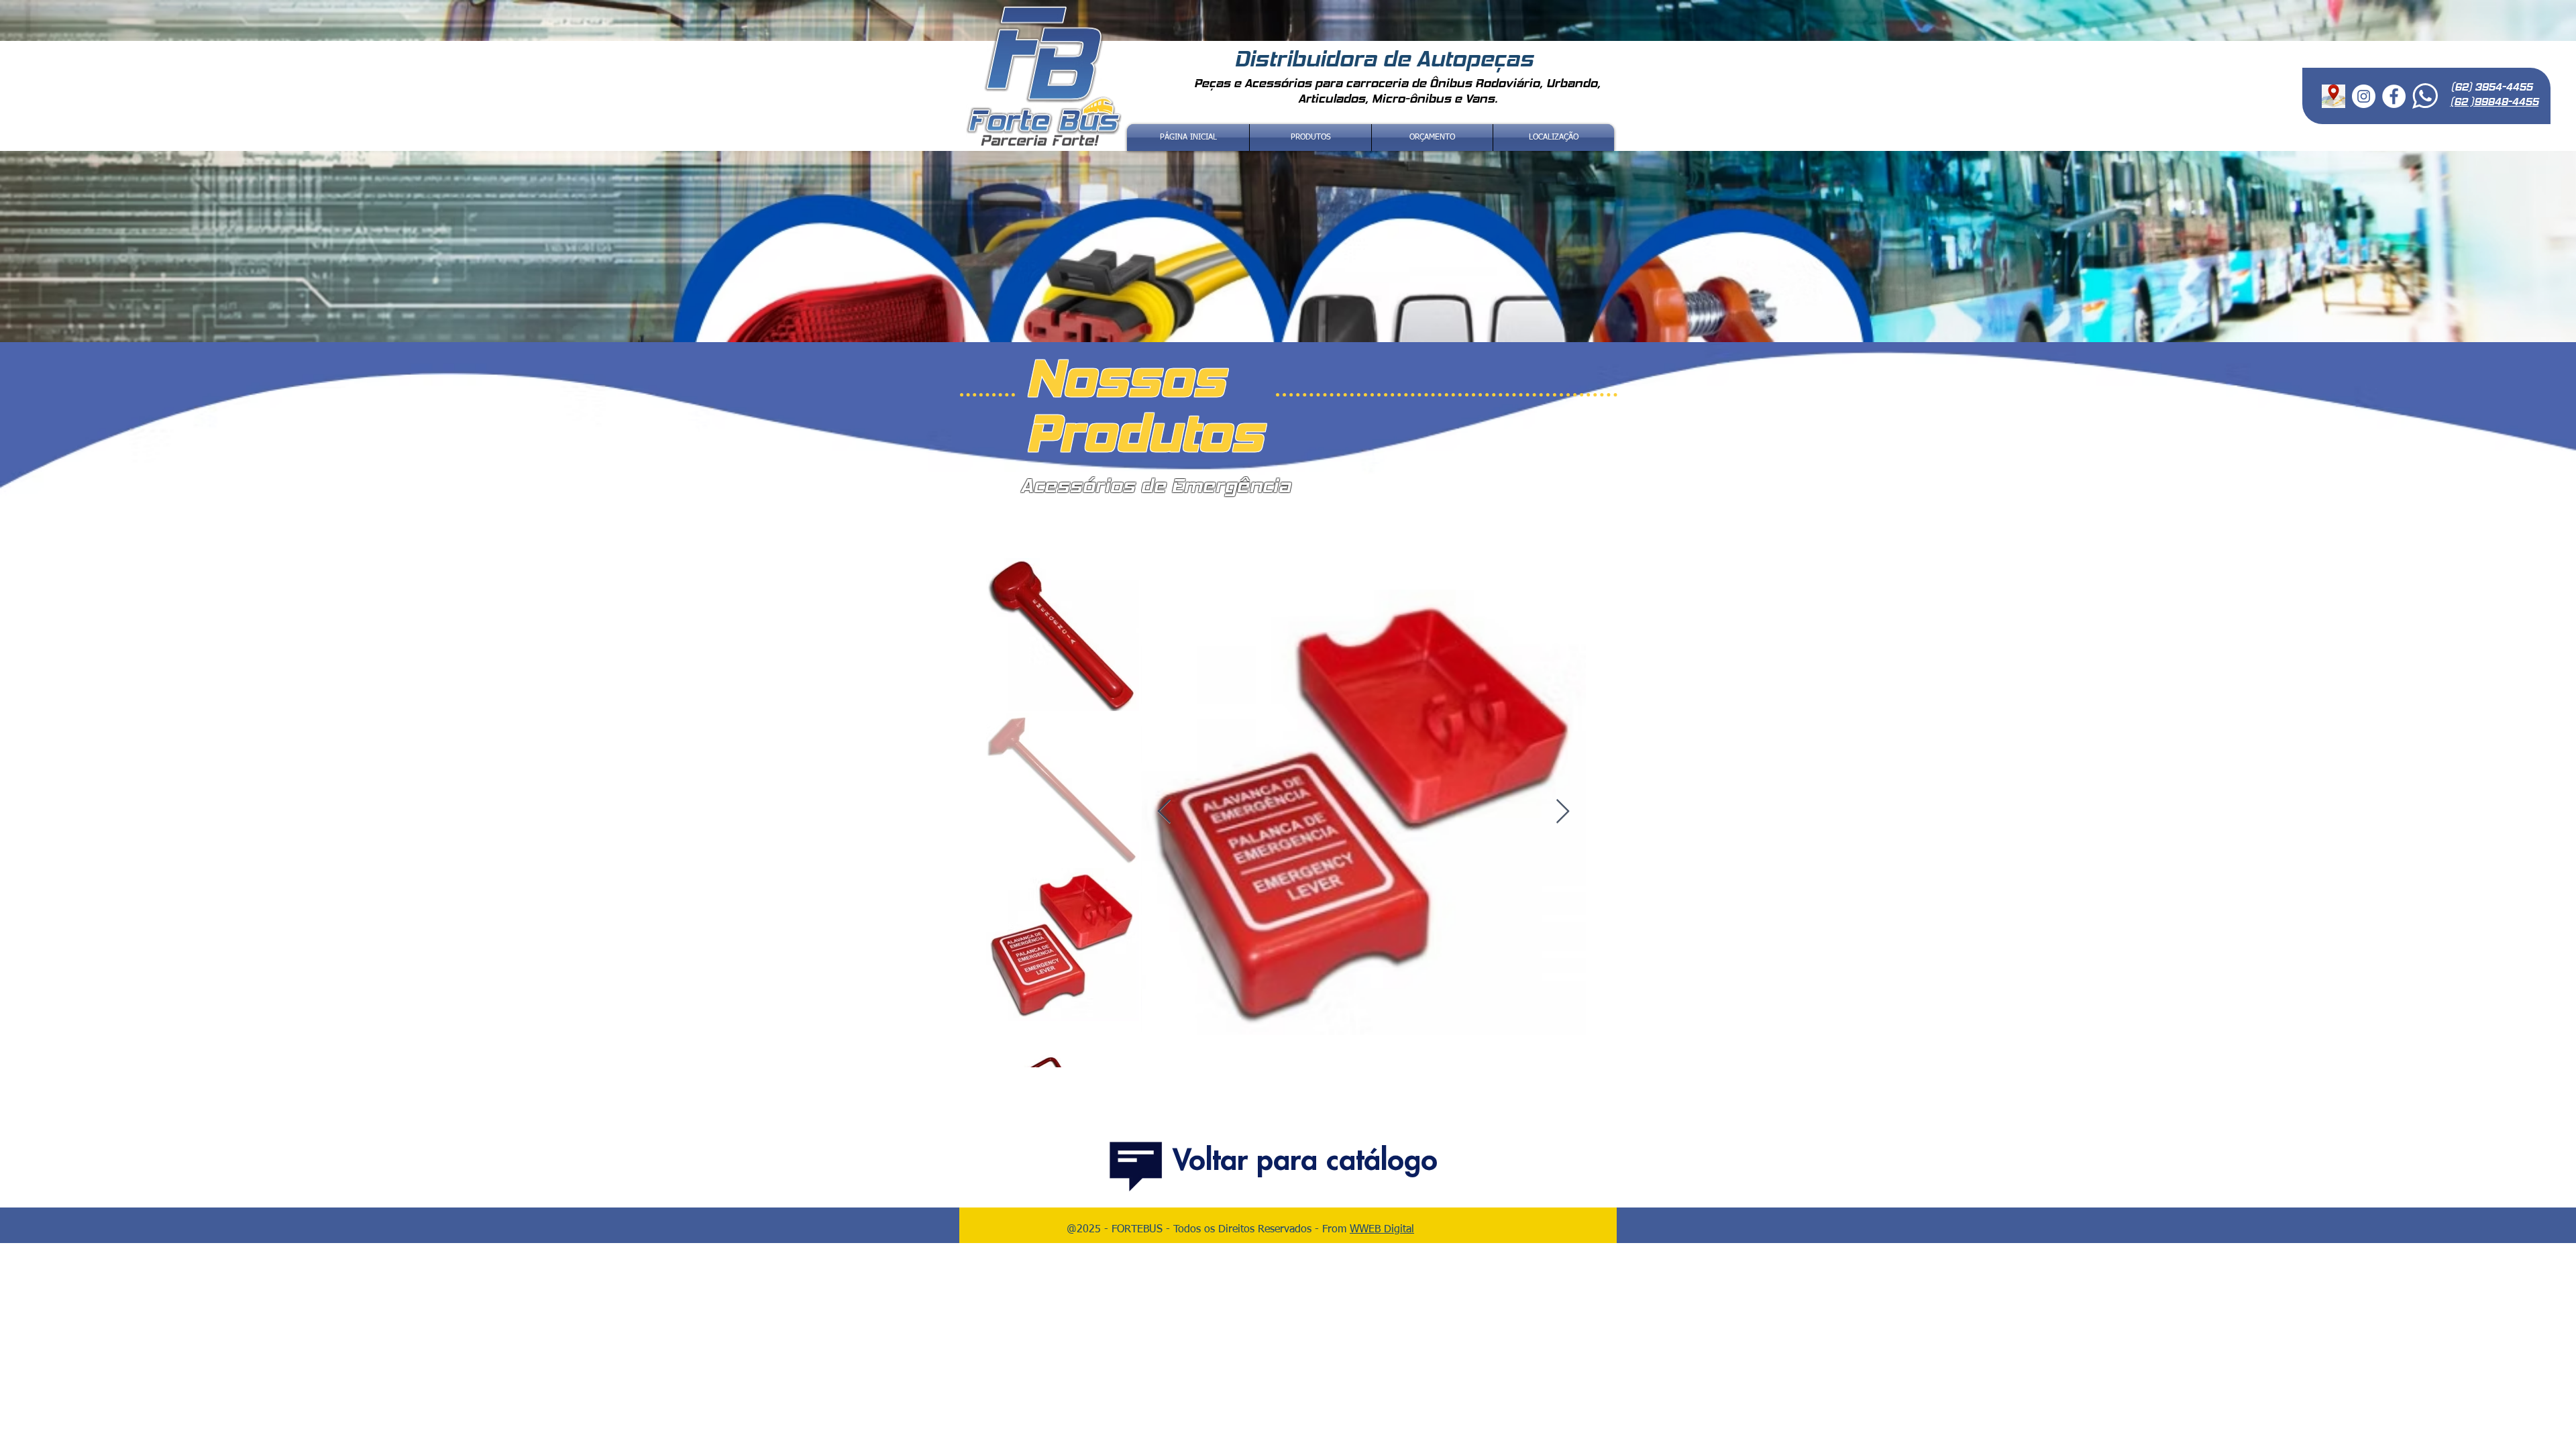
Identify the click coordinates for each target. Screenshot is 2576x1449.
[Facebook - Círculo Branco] (2394, 96)
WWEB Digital (1382, 1230)
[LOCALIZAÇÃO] (2333, 96)
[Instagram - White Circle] (2364, 96)
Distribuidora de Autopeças (1387, 59)
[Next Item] (1563, 812)
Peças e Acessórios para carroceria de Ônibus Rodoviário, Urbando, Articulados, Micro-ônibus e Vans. (1397, 91)
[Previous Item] (1164, 812)
